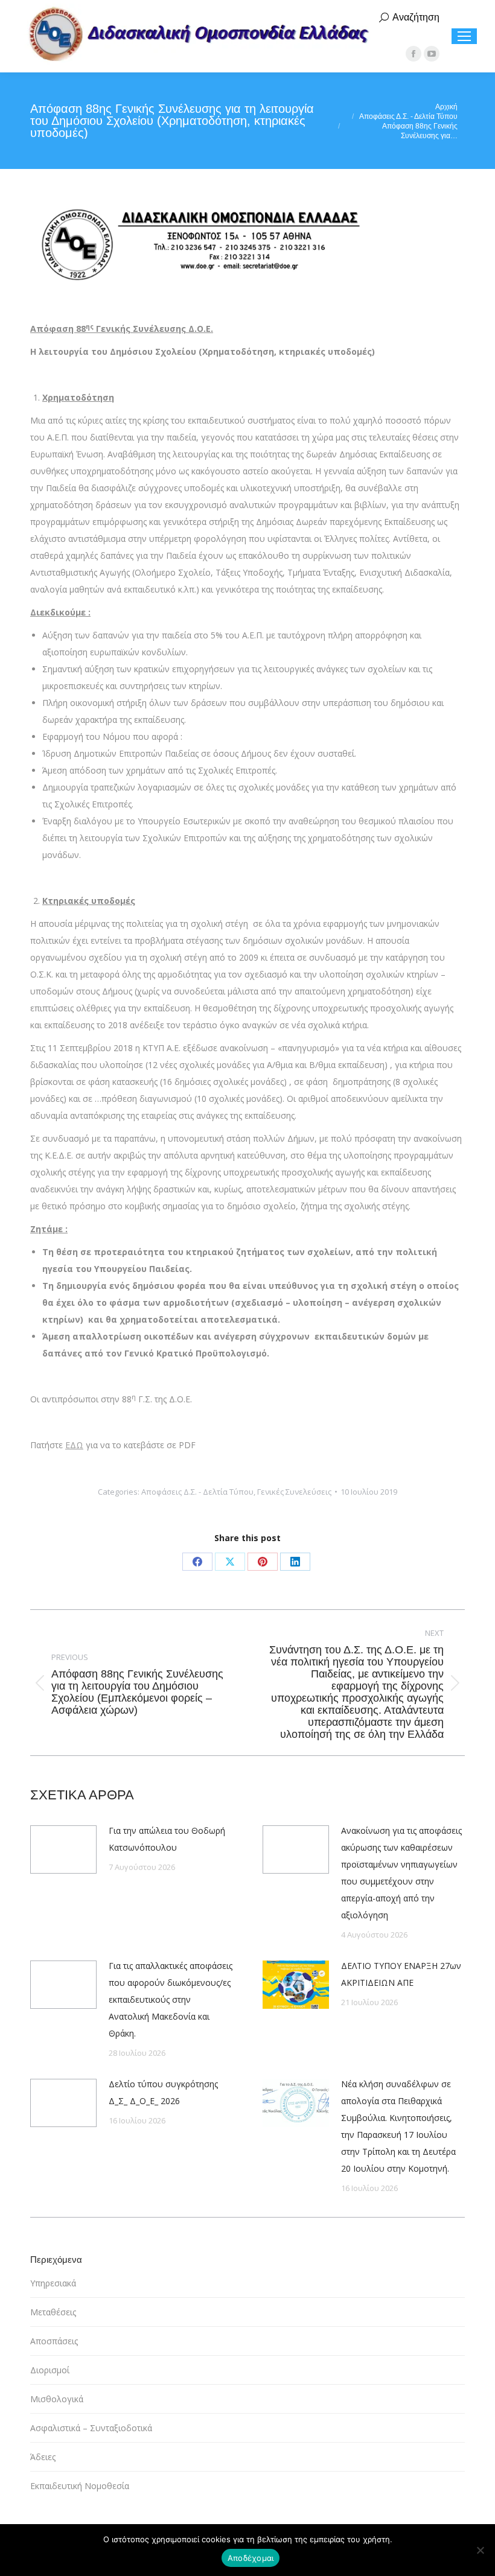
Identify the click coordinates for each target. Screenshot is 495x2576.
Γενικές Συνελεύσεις (294, 1492)
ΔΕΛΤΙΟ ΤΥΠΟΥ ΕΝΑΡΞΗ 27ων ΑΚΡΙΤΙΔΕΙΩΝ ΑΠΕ (401, 1974)
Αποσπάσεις (54, 2341)
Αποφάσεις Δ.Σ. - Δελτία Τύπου (197, 1492)
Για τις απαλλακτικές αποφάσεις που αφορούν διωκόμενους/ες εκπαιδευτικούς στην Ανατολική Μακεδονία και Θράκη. (171, 1999)
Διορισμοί (50, 2370)
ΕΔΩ (74, 1445)
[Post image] (63, 1849)
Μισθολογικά (57, 2399)
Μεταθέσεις (53, 2312)
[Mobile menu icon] (464, 36)
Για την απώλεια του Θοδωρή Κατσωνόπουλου (167, 1839)
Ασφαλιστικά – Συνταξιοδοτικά (91, 2428)
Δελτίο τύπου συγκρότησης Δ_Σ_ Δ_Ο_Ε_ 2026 (163, 2092)
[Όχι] (480, 2550)
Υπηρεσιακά (53, 2283)
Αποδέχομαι (251, 2558)
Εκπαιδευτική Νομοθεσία (80, 2486)
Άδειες (43, 2457)
